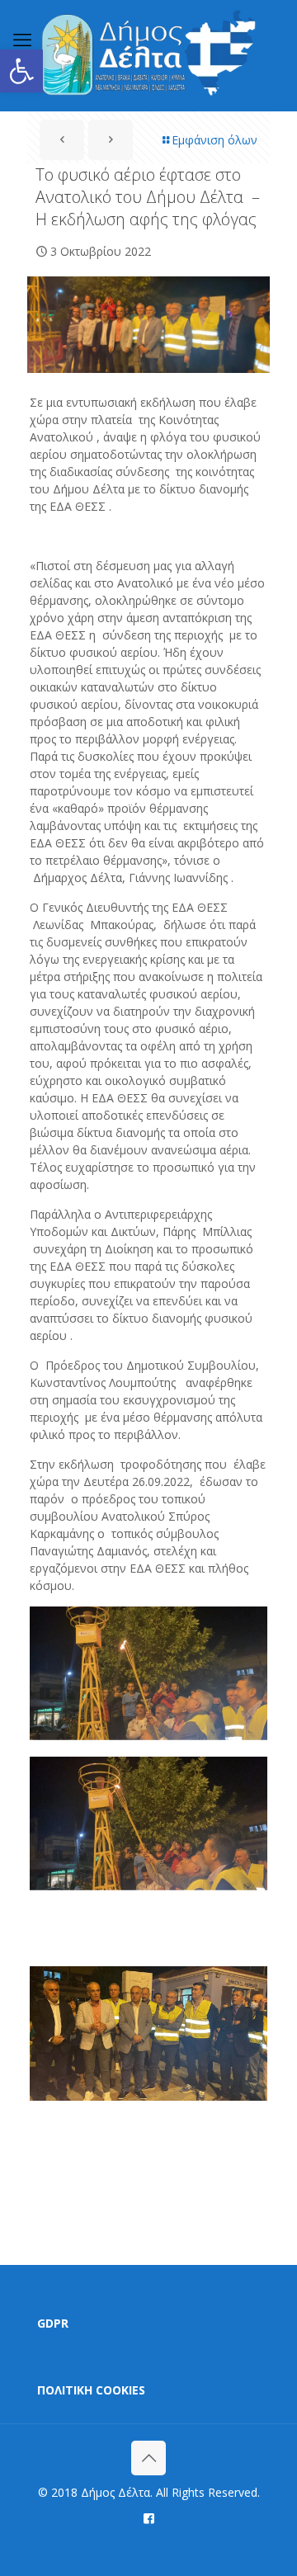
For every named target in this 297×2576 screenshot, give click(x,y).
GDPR (53, 2323)
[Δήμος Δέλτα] (148, 55)
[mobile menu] (22, 39)
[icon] (149, 2517)
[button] (21, 71)
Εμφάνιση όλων (214, 140)
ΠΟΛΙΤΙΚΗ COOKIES (91, 2390)
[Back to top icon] (148, 2458)
